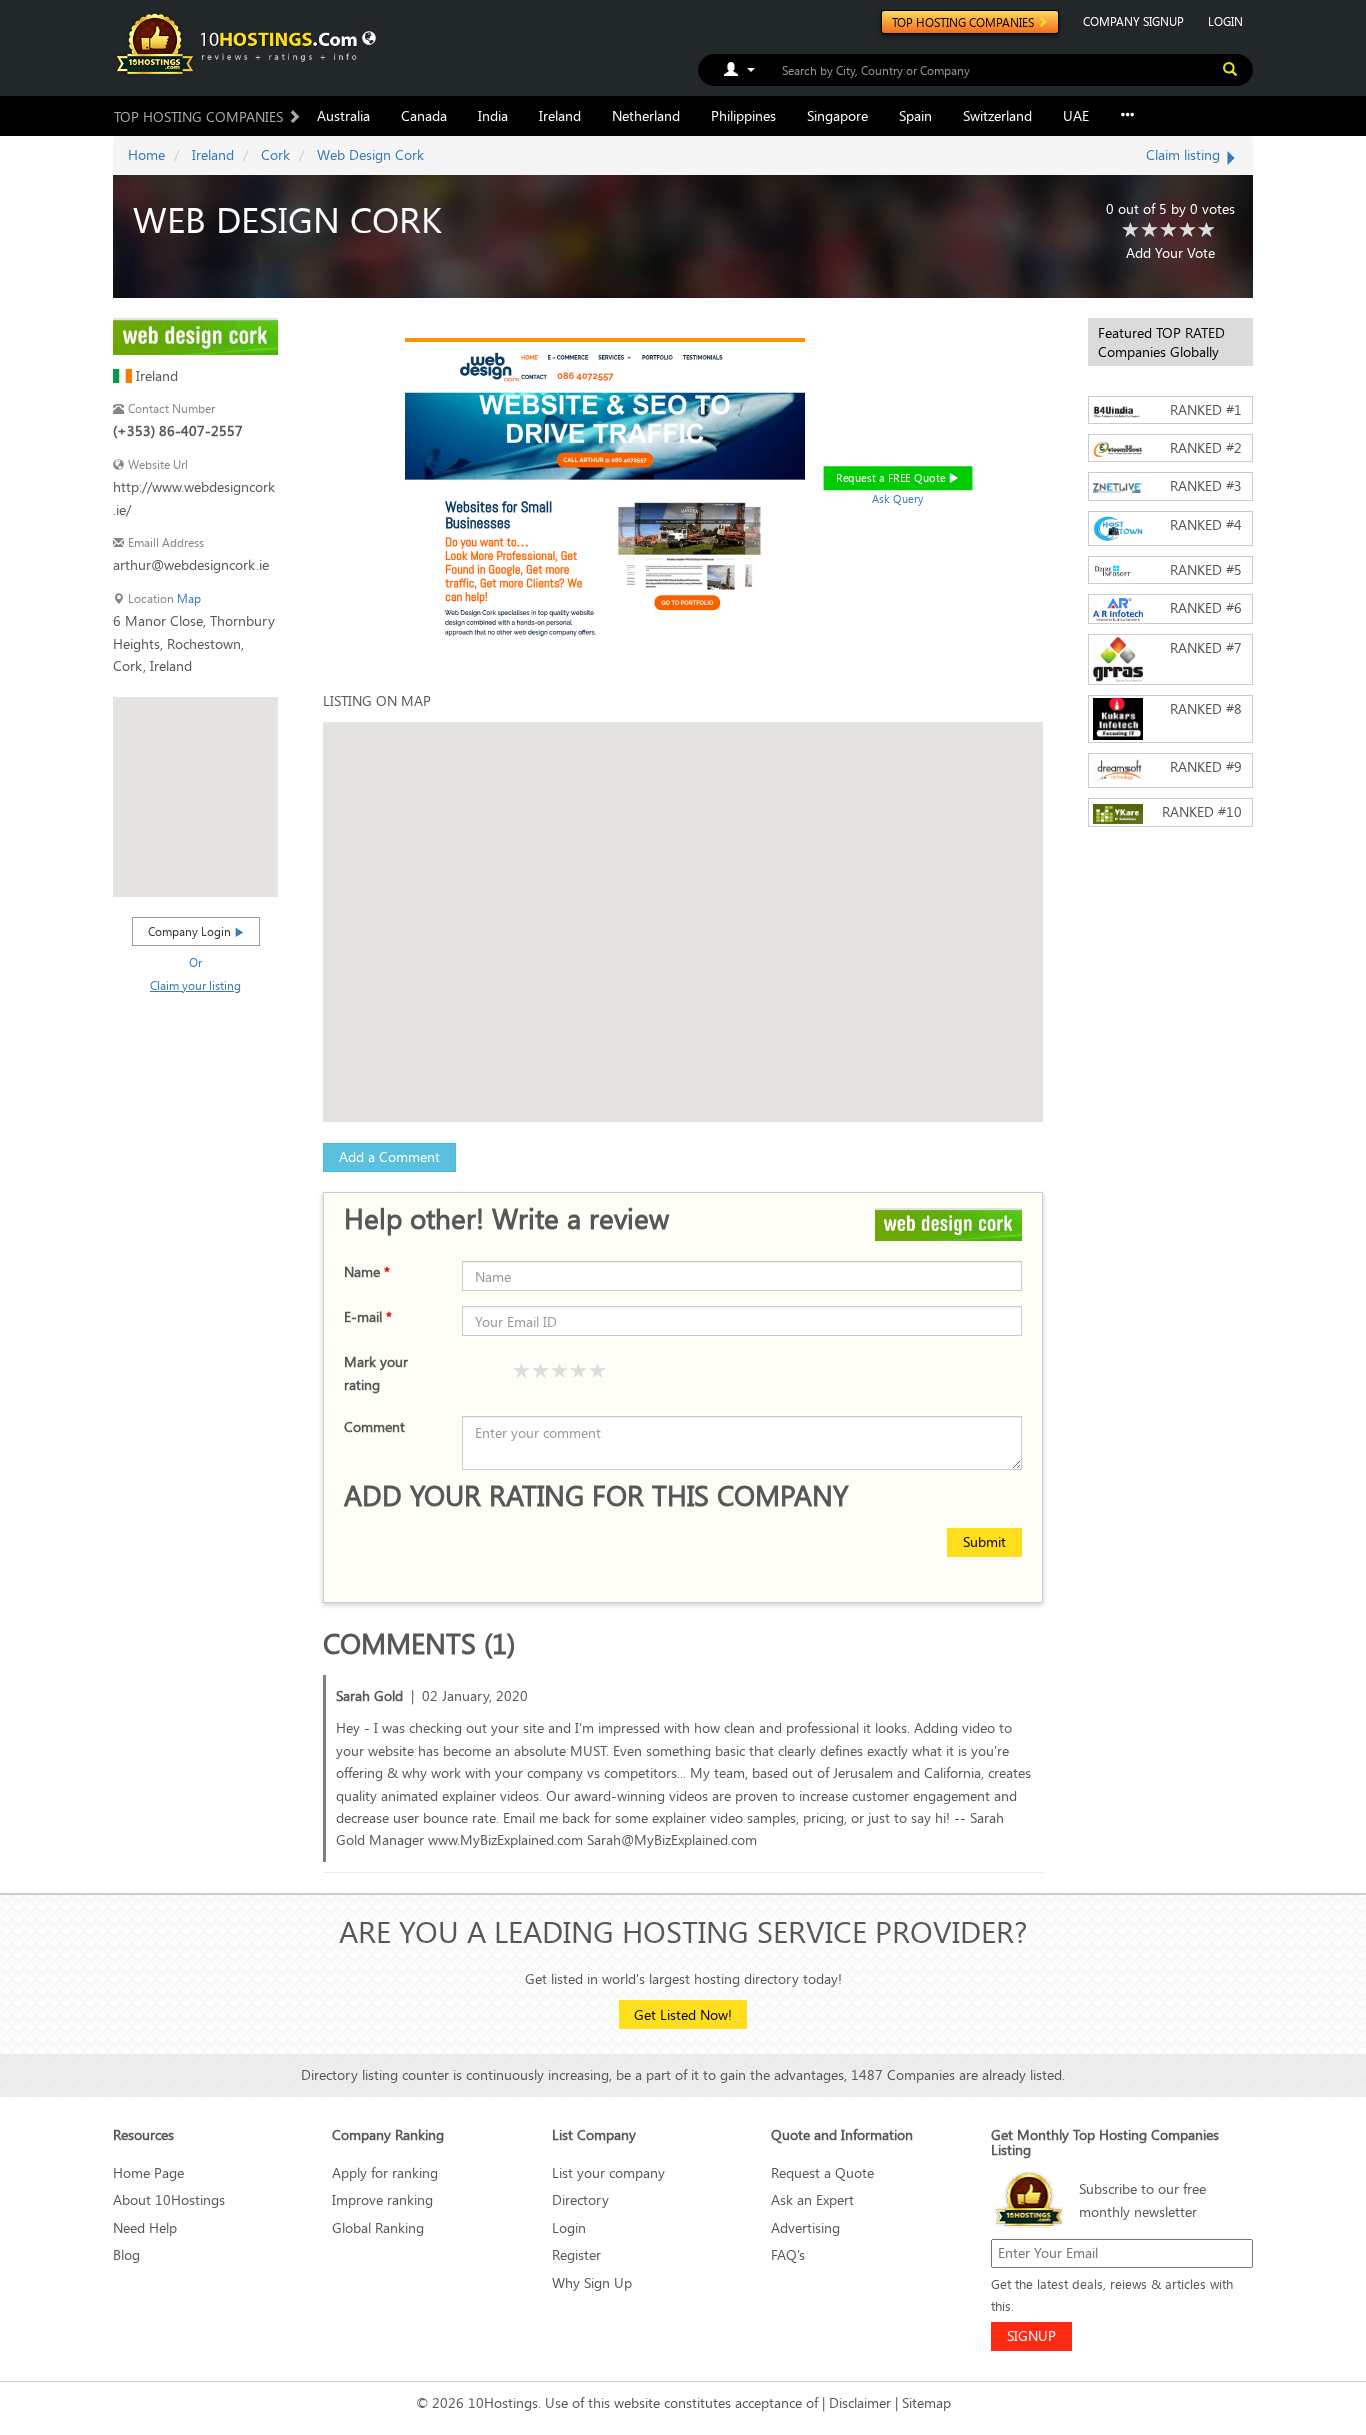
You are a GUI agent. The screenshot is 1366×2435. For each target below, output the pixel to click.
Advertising (805, 2227)
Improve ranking (382, 2199)
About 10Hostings (169, 2199)
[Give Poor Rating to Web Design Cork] (1131, 231)
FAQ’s (788, 2254)
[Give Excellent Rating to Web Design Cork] (1207, 231)
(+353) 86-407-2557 (178, 430)
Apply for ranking (385, 2172)
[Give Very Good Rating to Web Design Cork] (1188, 231)
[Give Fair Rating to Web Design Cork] (1150, 231)
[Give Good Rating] (560, 1372)
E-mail (368, 1316)
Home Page (148, 2172)
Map (189, 598)
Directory (580, 2199)
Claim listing (1185, 154)
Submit (984, 1541)
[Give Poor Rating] (522, 1372)
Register (576, 2254)
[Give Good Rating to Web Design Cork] (1169, 231)
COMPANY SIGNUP (1133, 21)
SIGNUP (1031, 2335)
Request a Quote (822, 2172)
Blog (126, 2254)
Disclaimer (860, 2402)
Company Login (191, 931)
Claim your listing (195, 985)
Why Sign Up (592, 2282)
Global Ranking (378, 2227)
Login (569, 2227)
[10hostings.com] (240, 42)
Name (367, 1271)
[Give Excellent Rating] (598, 1372)
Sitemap (926, 2402)
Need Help (145, 2227)
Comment (374, 1426)
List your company (608, 2172)
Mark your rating (376, 1372)
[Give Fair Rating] (541, 1372)
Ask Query (898, 498)
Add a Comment (389, 1156)
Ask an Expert (812, 2199)
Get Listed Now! (683, 2014)
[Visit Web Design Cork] (195, 334)
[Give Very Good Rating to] (579, 1372)
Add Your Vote (1170, 252)
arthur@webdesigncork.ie (191, 564)
